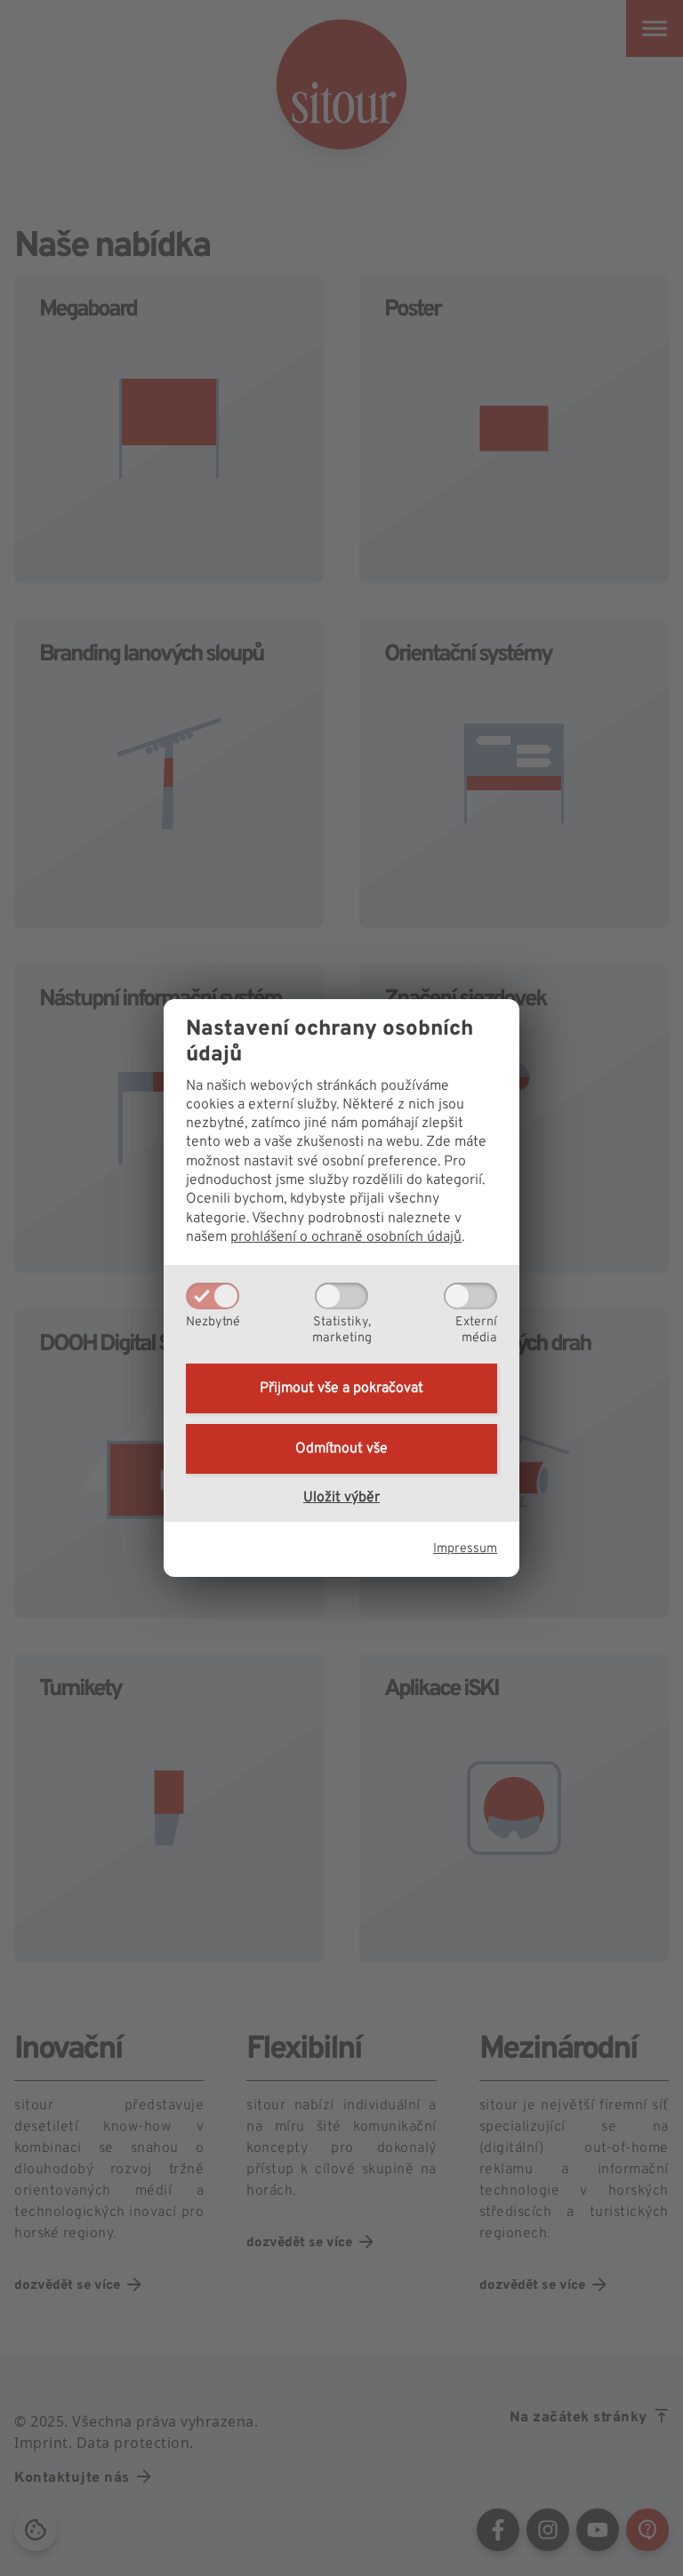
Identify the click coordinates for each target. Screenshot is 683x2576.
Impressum (465, 1549)
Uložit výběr (341, 1498)
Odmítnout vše (341, 1449)
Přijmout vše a (341, 1388)
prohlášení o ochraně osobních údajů (346, 1237)
